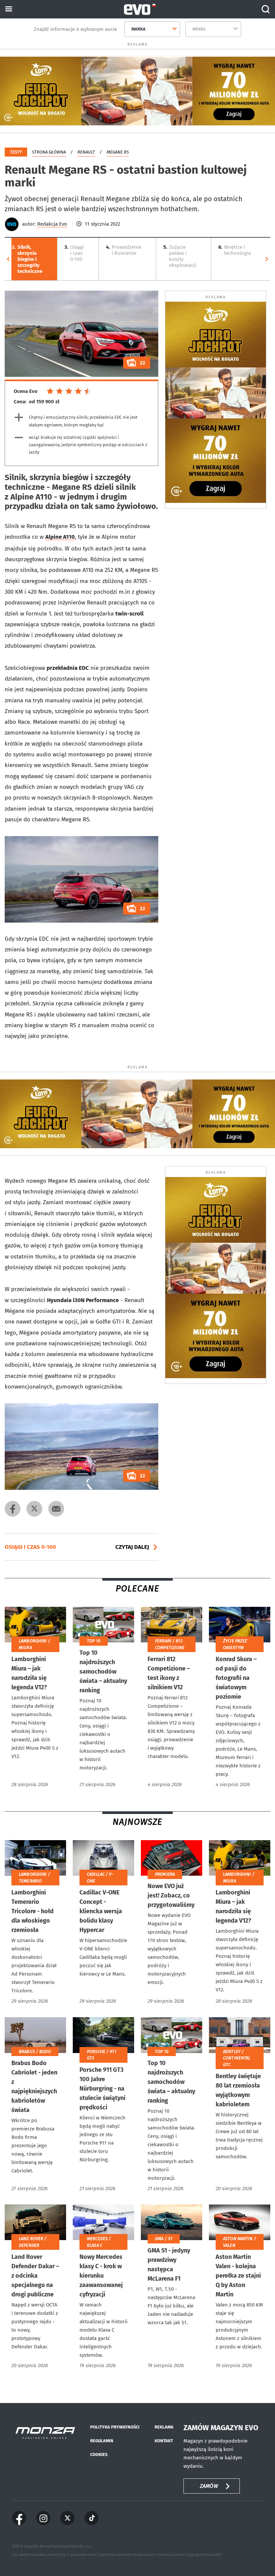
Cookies (99, 2454)
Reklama (164, 2427)
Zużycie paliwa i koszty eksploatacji (180, 256)
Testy (16, 152)
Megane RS (118, 152)
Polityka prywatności (115, 2427)
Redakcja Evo (52, 224)
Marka (139, 29)
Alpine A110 (60, 537)
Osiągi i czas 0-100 (74, 253)
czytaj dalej (132, 1547)
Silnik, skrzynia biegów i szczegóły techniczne (27, 259)
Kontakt (164, 2441)
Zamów (209, 2486)
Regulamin (102, 2441)
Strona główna (49, 152)
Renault (86, 152)
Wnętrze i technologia (235, 250)
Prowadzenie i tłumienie (124, 250)
